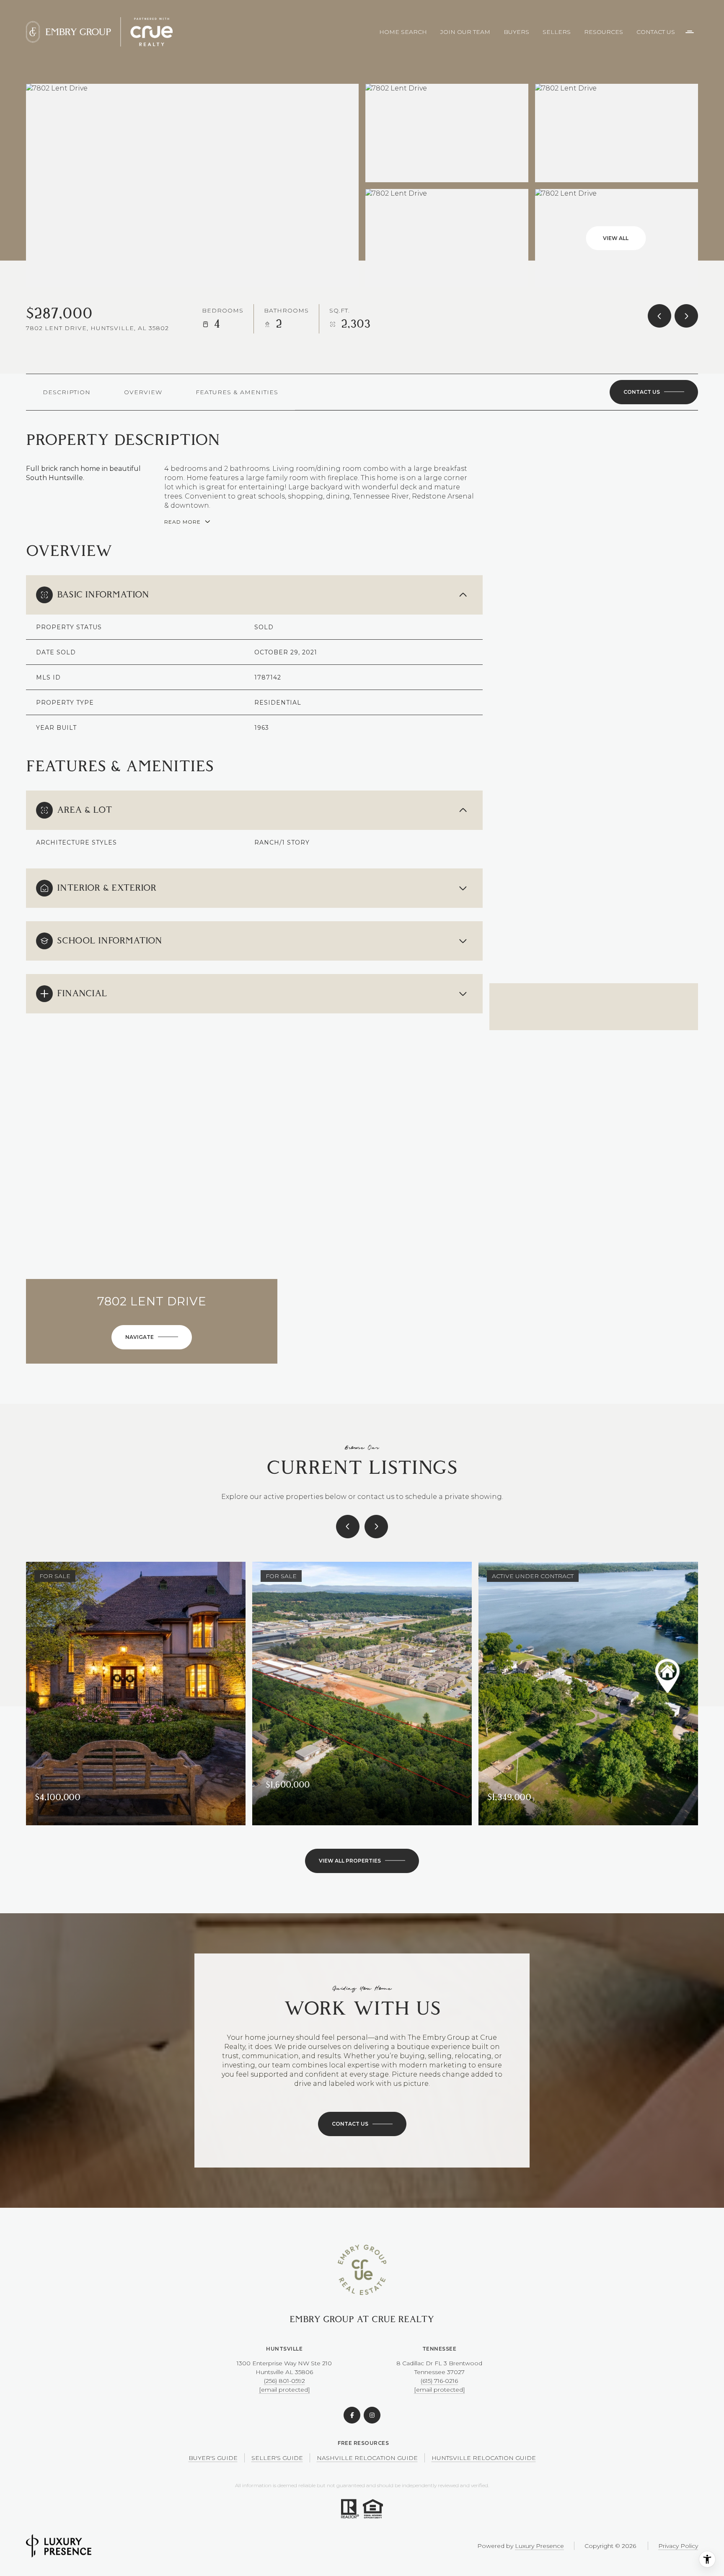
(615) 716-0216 (439, 2381)
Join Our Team (465, 32)
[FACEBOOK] (352, 2415)
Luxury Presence (539, 2546)
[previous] (348, 1527)
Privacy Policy (678, 2546)
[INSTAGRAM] (372, 2415)
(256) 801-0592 (284, 2381)
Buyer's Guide (213, 2458)
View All (616, 238)
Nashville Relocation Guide (367, 2458)
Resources (604, 32)
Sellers (557, 32)
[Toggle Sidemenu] (690, 32)
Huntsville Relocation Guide (484, 2458)
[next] (376, 1527)
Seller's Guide (277, 2458)
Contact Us (656, 32)
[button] (654, 392)
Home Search (403, 32)
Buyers (516, 32)
